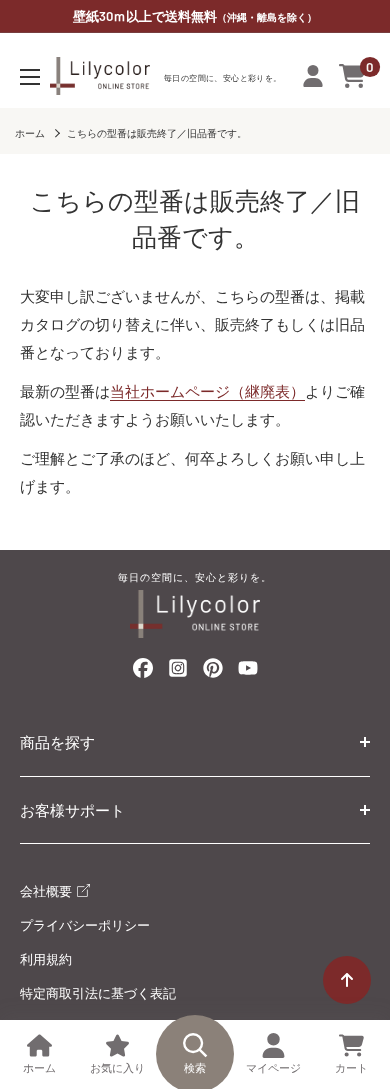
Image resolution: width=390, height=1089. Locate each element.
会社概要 (47, 891)
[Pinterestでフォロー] (213, 672)
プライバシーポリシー (85, 925)
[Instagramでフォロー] (178, 673)
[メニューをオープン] (30, 77)
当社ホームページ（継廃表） (207, 391)
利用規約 (46, 959)
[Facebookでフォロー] (143, 672)
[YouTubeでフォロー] (248, 673)
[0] (353, 76)
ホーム (30, 133)
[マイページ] (313, 76)
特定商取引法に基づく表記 (98, 993)
